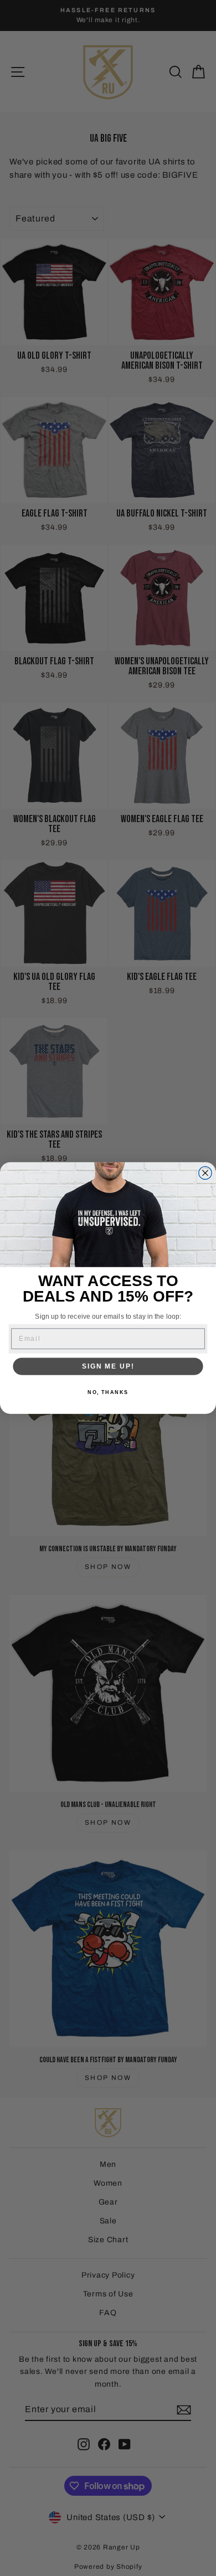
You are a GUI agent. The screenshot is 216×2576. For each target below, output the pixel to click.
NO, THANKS (108, 1392)
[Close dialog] (205, 1173)
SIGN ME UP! (108, 1366)
